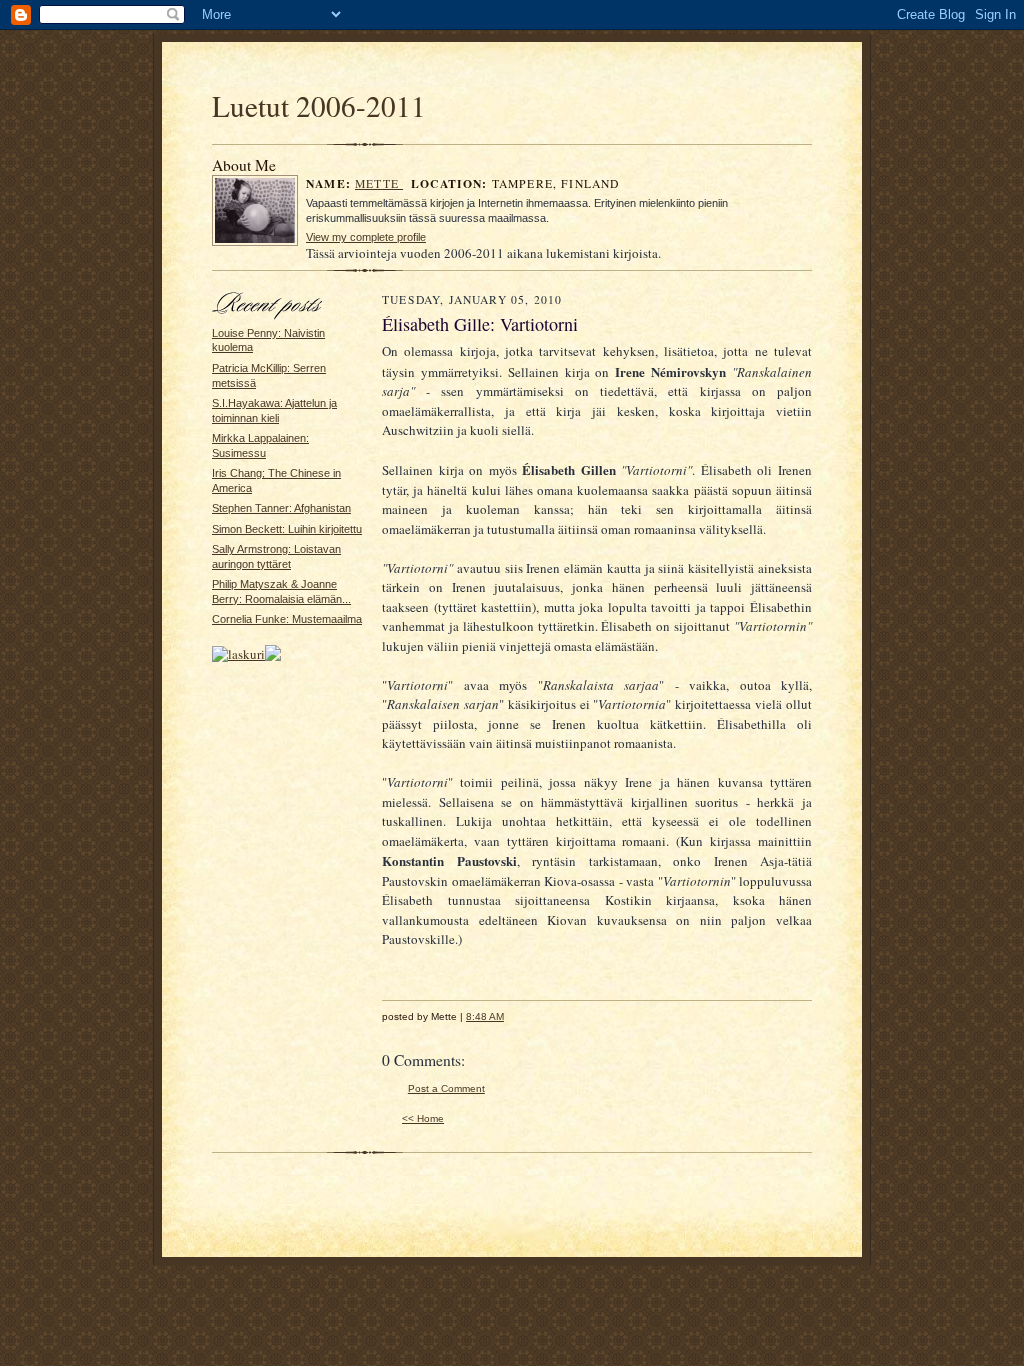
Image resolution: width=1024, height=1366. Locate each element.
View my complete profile (366, 237)
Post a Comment (446, 1088)
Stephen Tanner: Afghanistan (281, 508)
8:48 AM (485, 1016)
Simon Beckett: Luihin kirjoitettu (287, 529)
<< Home (423, 1118)
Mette (379, 183)
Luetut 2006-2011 (319, 105)
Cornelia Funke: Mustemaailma (287, 619)
